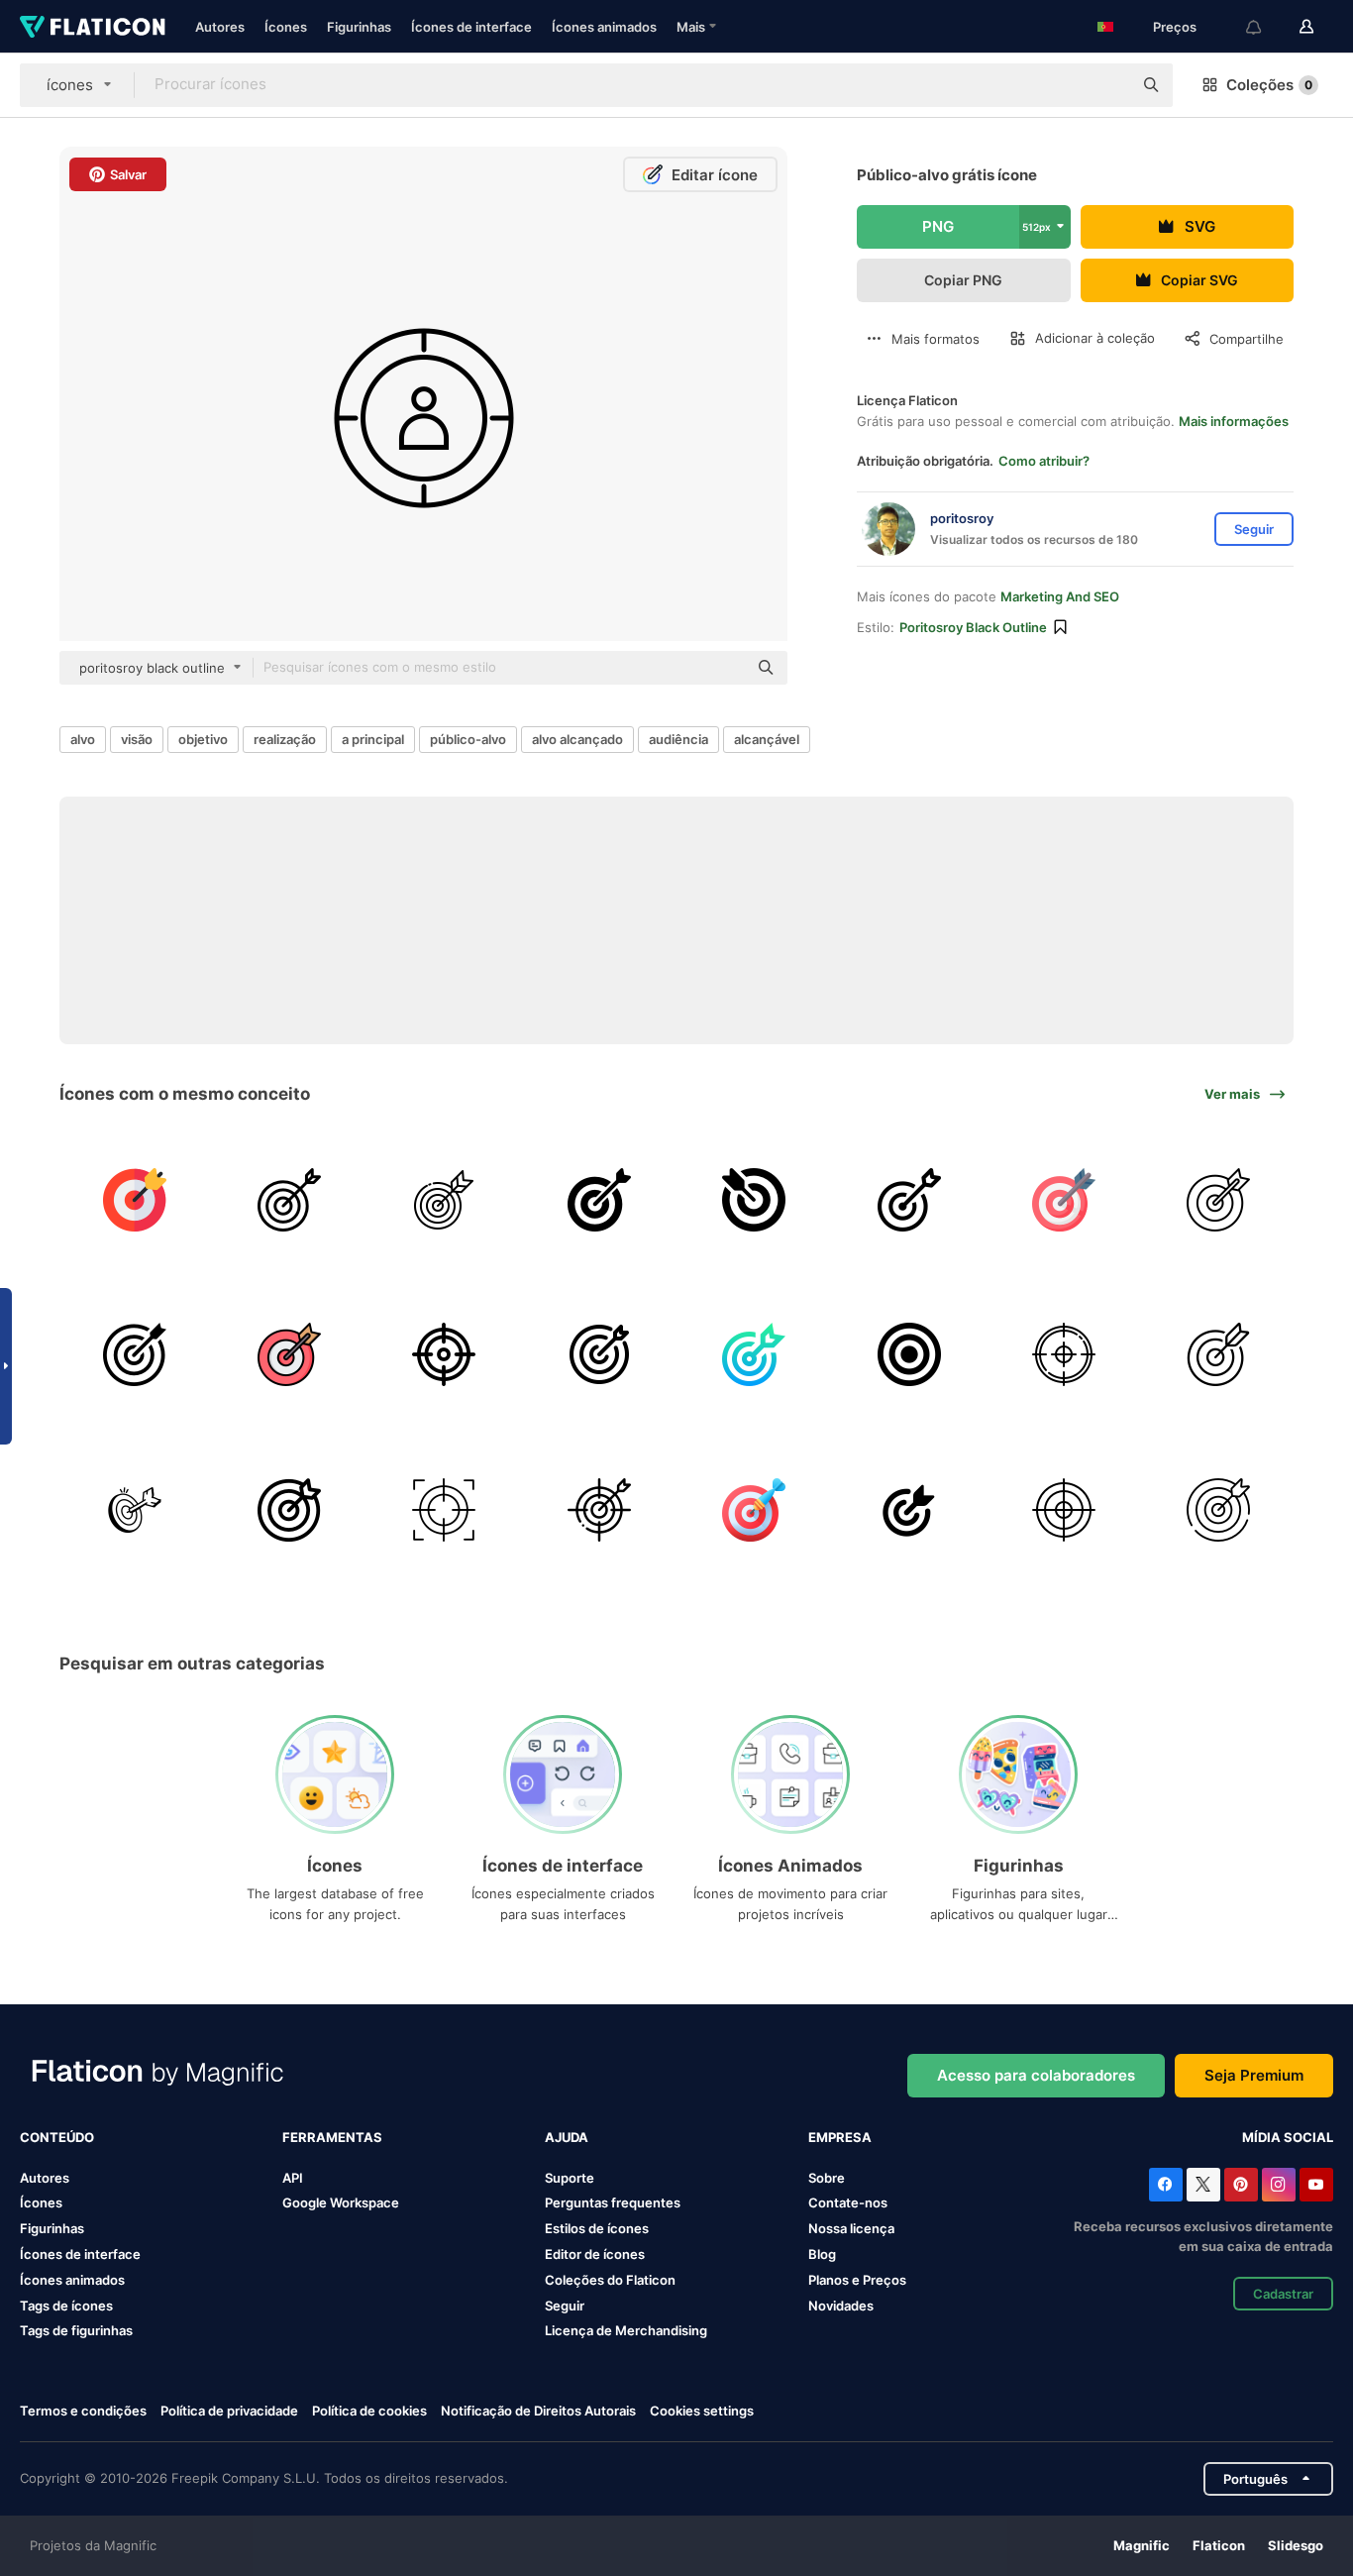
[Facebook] (1166, 2185)
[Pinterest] (1241, 2185)
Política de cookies (369, 2411)
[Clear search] (1107, 85)
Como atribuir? (1044, 461)
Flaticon (1219, 2545)
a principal (373, 739)
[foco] (444, 1509)
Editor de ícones (595, 2254)
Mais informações (1234, 421)
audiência (678, 739)
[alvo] (444, 1199)
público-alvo (468, 739)
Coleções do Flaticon (610, 2280)
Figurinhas (359, 27)
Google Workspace (341, 2202)
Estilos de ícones (597, 2228)
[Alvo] (444, 1355)
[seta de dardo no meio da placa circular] (134, 1355)
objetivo (203, 739)
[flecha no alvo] (599, 1199)
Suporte (570, 2178)
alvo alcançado (577, 739)
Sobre (827, 2178)
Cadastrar (1283, 2294)
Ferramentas (332, 2137)
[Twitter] (1203, 2185)
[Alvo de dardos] (134, 1199)
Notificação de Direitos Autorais (538, 2411)
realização (285, 739)
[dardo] (754, 1509)
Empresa (840, 2137)
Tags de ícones (66, 2306)
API (293, 2178)
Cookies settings (702, 2411)
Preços (1175, 27)
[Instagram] (1279, 2185)
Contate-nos (848, 2202)
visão (137, 739)
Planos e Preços (857, 2280)
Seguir (565, 2306)
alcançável (767, 739)
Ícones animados (604, 27)
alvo (83, 739)
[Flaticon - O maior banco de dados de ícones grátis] (93, 27)
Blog (822, 2254)
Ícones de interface (471, 27)
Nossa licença (851, 2228)
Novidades (841, 2306)
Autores (220, 27)
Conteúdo (57, 2137)
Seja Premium (1254, 2075)
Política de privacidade (229, 2411)
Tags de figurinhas (76, 2330)
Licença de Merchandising (626, 2330)
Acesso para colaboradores (1036, 2075)
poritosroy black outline (973, 627)
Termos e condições (83, 2411)
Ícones (286, 27)
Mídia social (1288, 2137)
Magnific (1142, 2545)
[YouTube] (1316, 2185)
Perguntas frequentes (613, 2202)
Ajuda (567, 2137)
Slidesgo (1296, 2545)
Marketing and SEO (1060, 596)
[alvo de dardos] (909, 1355)
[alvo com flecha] (289, 1199)
